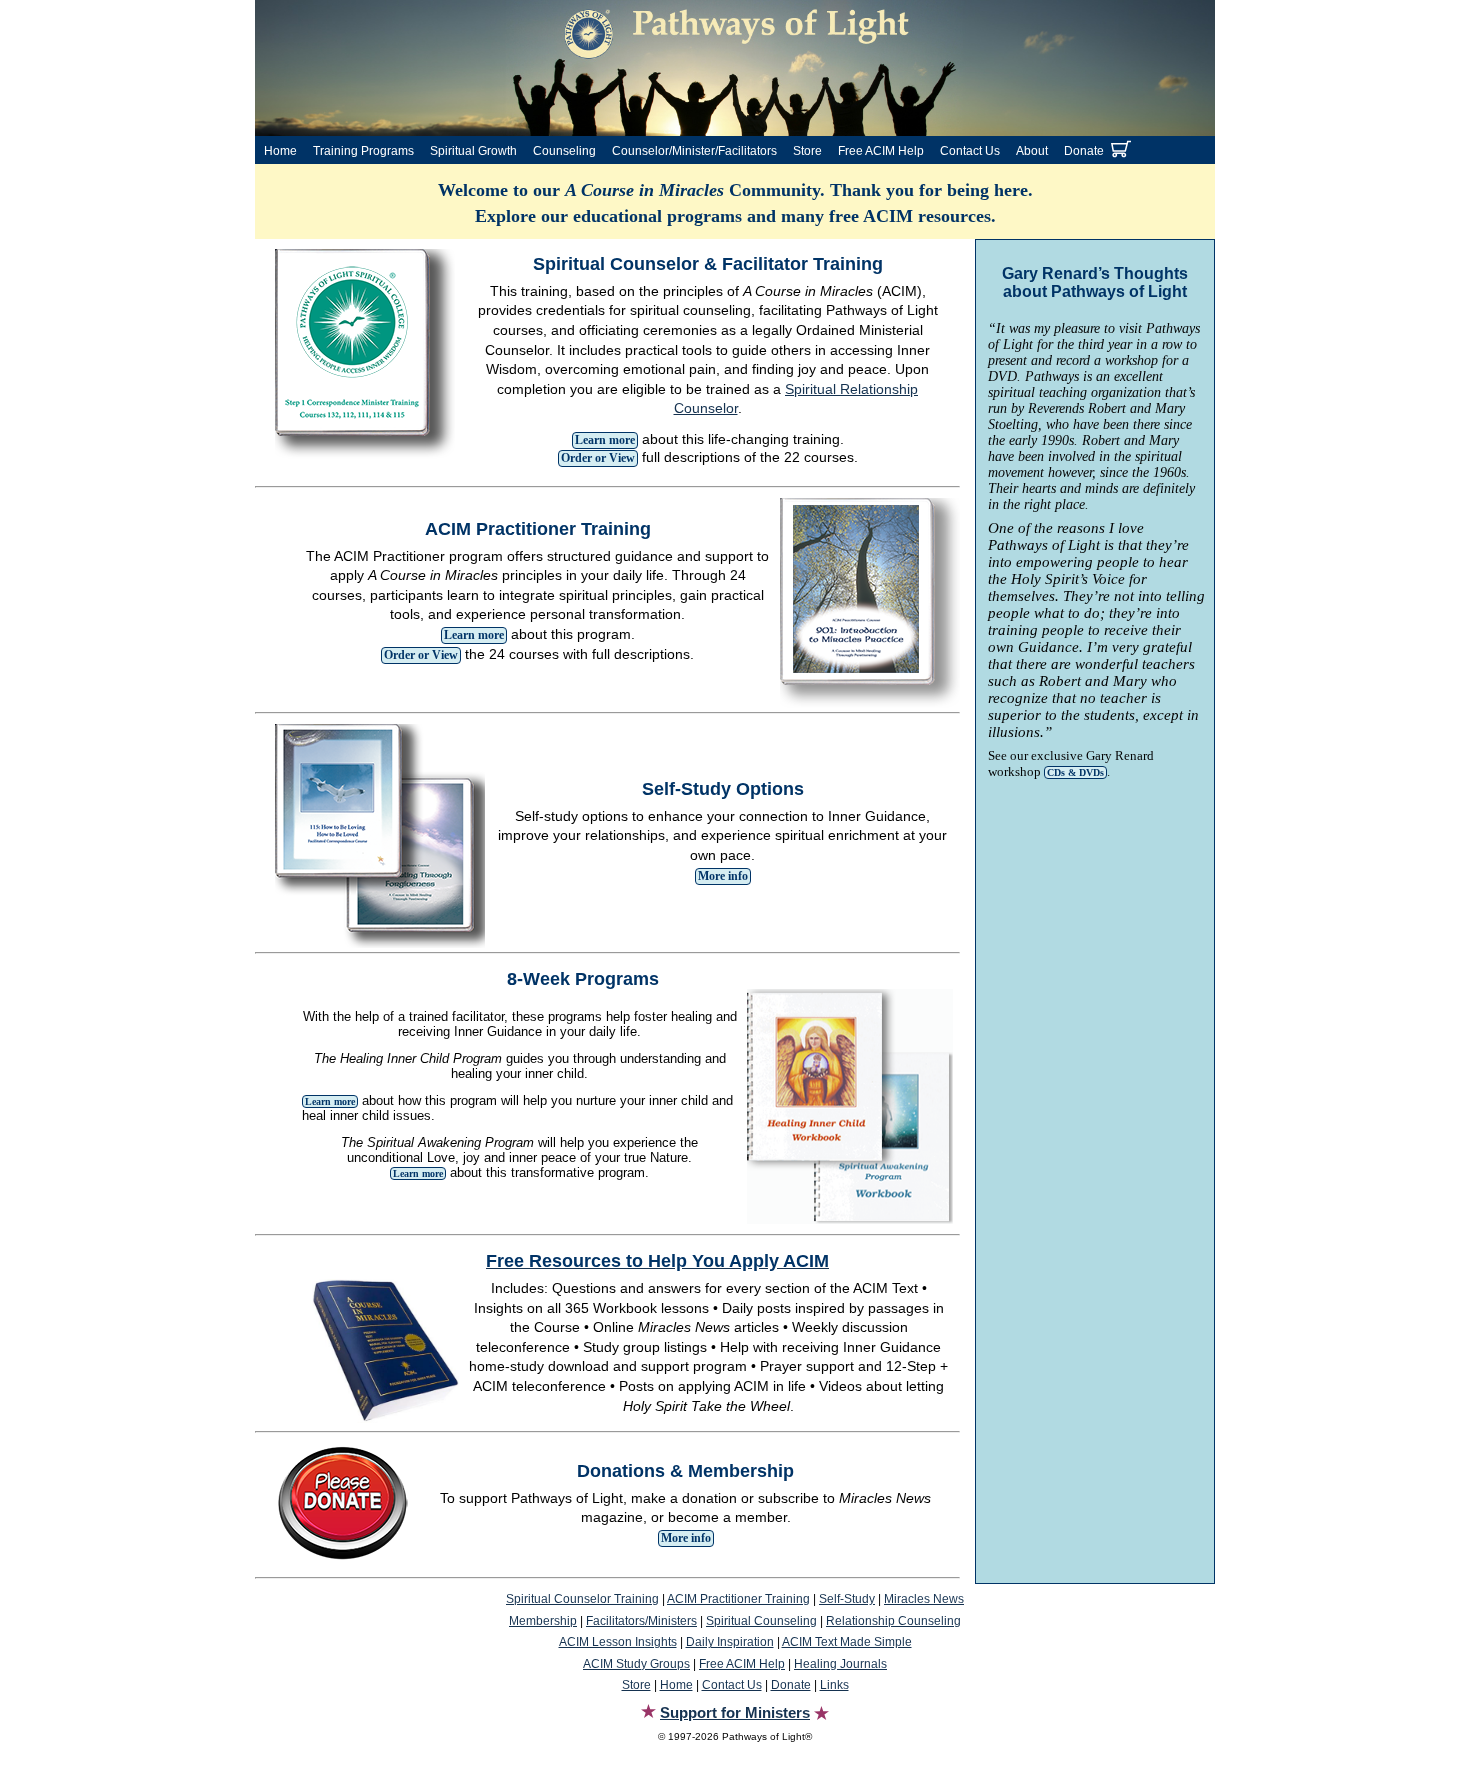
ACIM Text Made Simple (847, 1642)
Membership (543, 1621)
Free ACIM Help (881, 151)
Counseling (564, 151)
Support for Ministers (735, 1712)
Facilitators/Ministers (641, 1621)
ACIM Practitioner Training (738, 1599)
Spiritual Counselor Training (582, 1599)
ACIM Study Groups (636, 1664)
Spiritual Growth (473, 151)
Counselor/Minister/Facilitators (694, 151)
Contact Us (970, 151)
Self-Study (847, 1599)
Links (834, 1685)
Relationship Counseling (893, 1621)
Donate (1084, 151)
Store (807, 151)
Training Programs (363, 151)
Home (280, 151)
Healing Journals (840, 1664)
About (1032, 151)
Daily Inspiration (730, 1642)
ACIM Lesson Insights (618, 1642)
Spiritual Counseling (761, 1621)
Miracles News (924, 1599)
